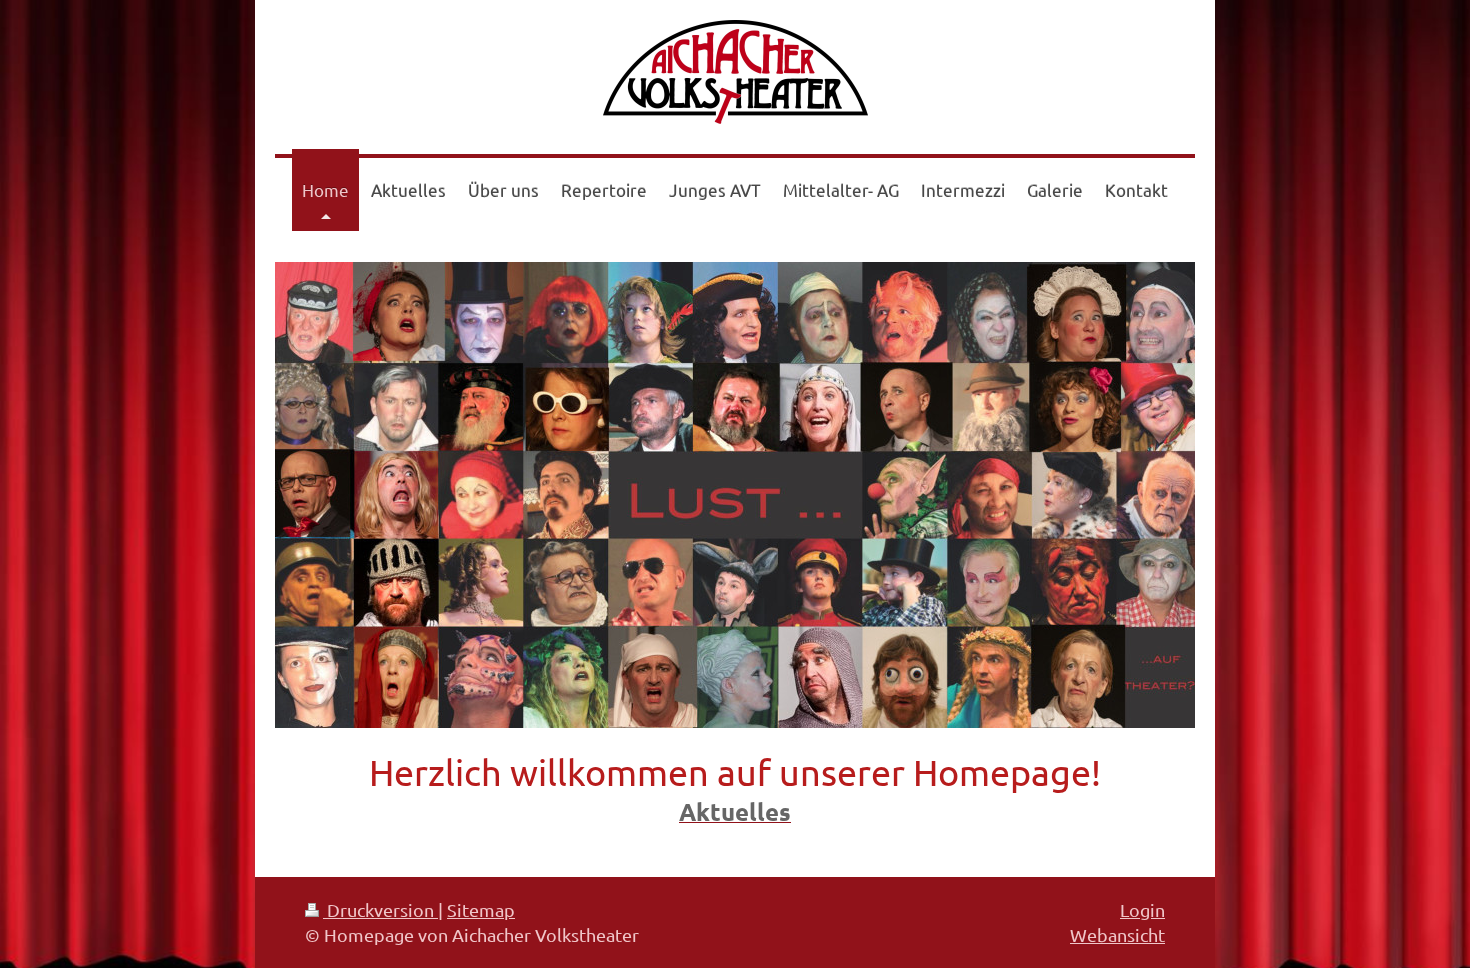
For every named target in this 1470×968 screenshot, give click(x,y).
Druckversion (380, 909)
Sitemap (481, 909)
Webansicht (1117, 934)
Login (1142, 909)
